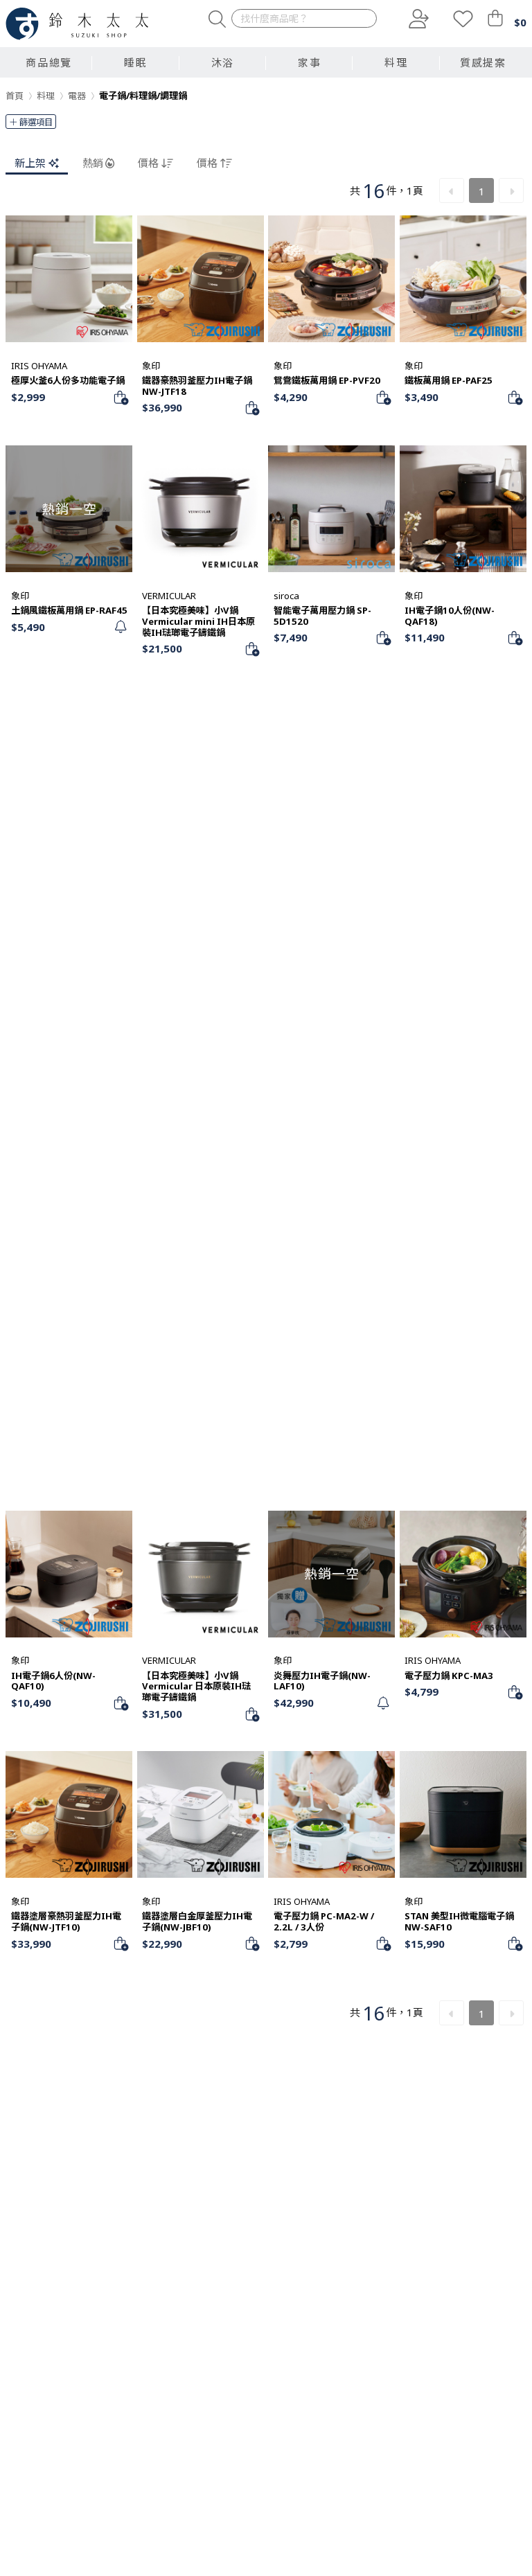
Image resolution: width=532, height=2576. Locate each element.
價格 (148, 163)
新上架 (30, 163)
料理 (46, 96)
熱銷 (93, 163)
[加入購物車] (121, 397)
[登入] (417, 19)
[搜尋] (217, 19)
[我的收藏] (463, 19)
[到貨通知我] (121, 627)
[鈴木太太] (77, 24)
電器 (77, 96)
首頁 (15, 96)
